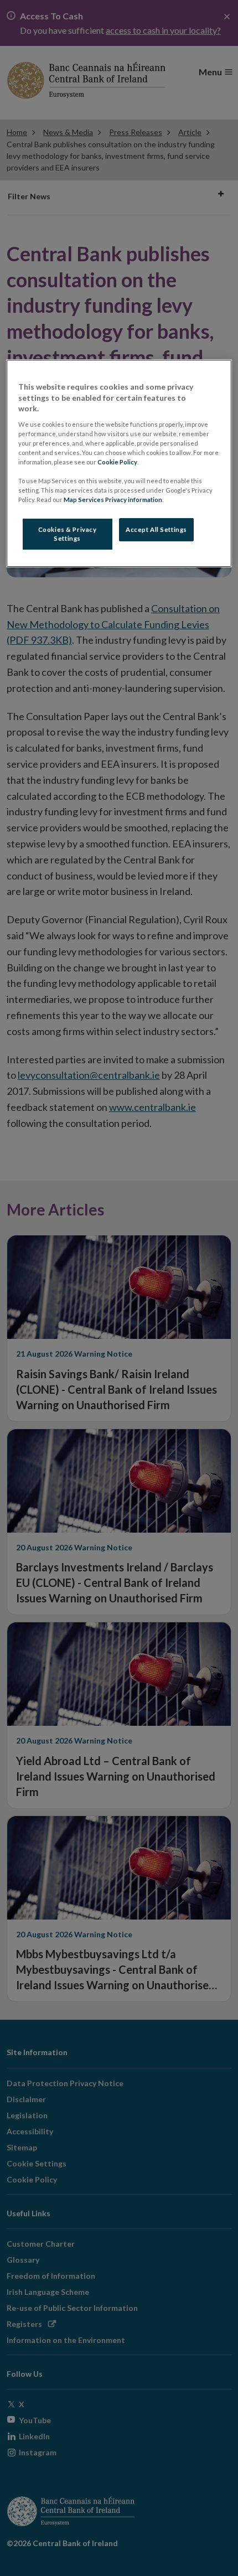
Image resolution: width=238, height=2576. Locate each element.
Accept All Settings (156, 530)
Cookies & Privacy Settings (68, 534)
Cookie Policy (117, 462)
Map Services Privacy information (113, 500)
